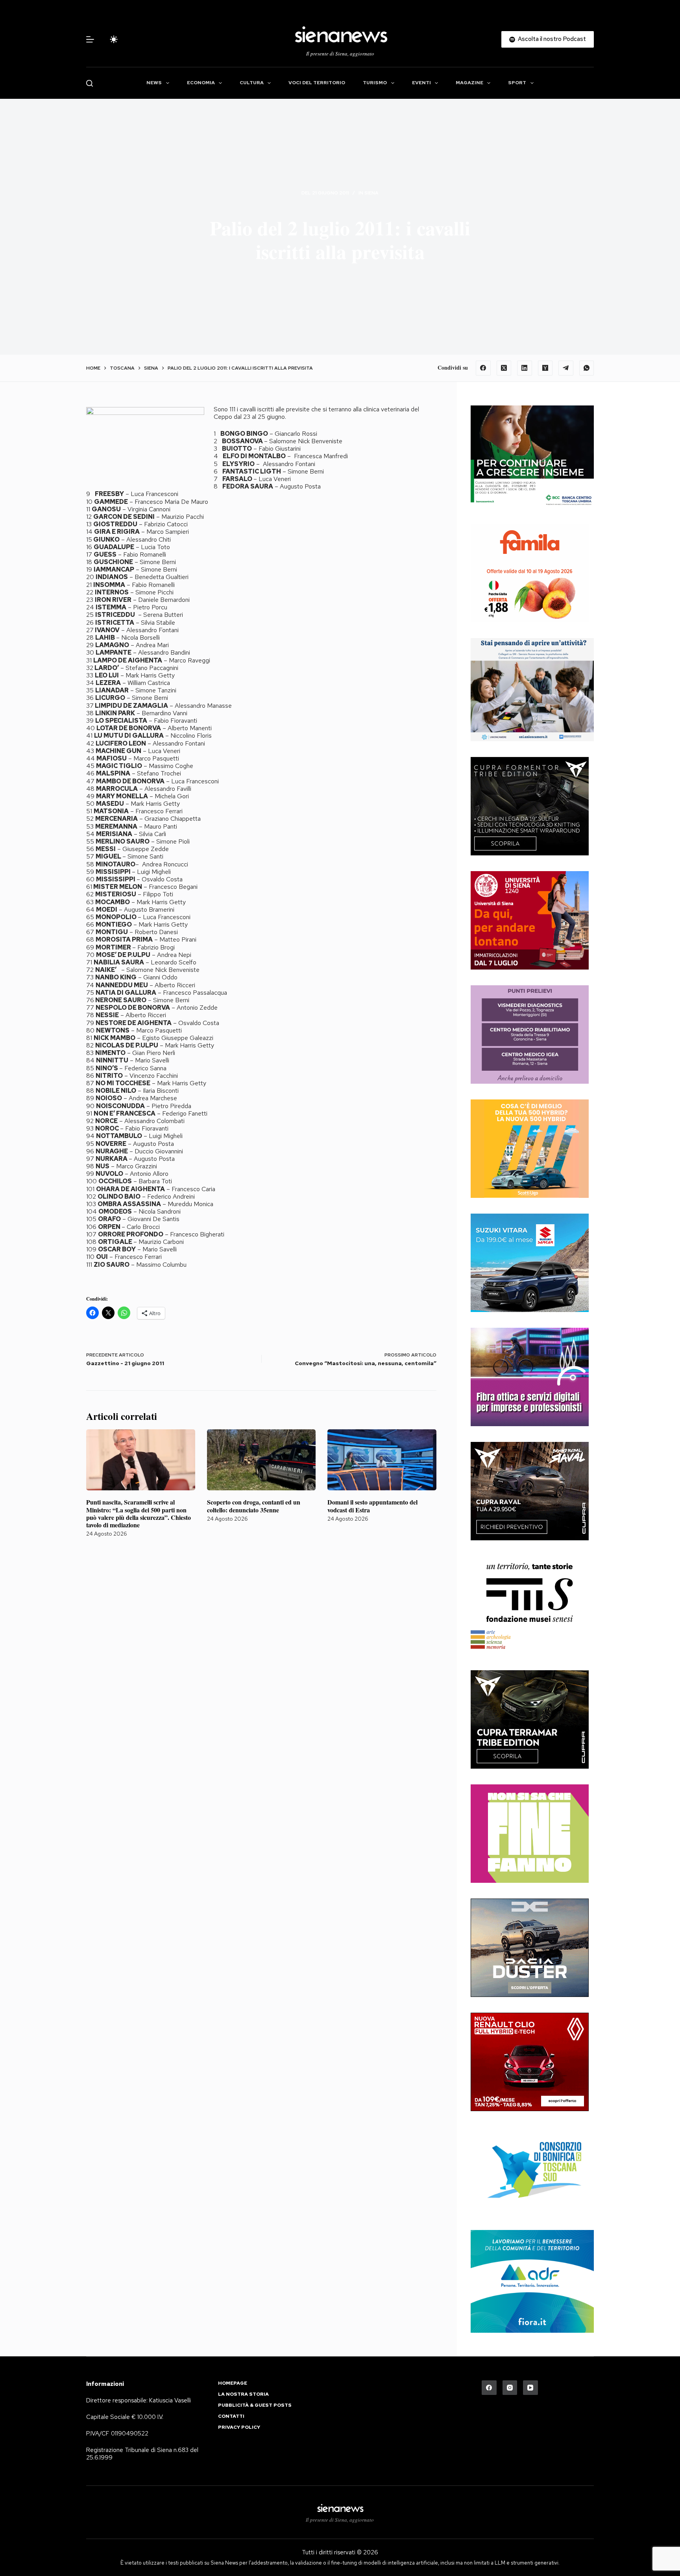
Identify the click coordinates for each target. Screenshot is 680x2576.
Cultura (252, 83)
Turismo (375, 83)
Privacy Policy (239, 2427)
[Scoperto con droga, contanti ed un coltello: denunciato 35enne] (261, 1460)
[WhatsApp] (587, 368)
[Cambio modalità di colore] (114, 39)
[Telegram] (566, 368)
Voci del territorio (317, 83)
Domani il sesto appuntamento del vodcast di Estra (372, 1506)
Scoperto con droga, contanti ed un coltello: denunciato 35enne (254, 1506)
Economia (201, 83)
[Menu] (90, 39)
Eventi (421, 83)
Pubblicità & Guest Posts (255, 2405)
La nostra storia (243, 2394)
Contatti (231, 2416)
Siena (371, 193)
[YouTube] (530, 2388)
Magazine (469, 83)
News (154, 83)
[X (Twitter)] (504, 368)
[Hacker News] (545, 368)
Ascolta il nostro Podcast (552, 39)
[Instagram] (510, 2388)
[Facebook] (483, 368)
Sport (517, 83)
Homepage (233, 2383)
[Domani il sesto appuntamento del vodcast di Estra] (382, 1460)
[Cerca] (90, 83)
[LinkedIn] (525, 368)
